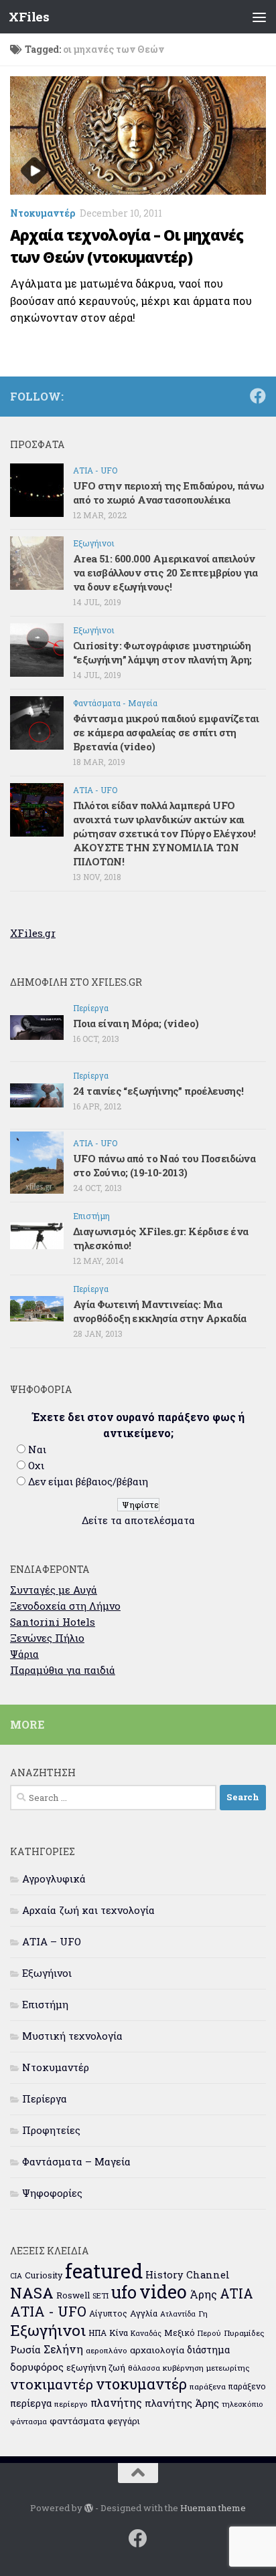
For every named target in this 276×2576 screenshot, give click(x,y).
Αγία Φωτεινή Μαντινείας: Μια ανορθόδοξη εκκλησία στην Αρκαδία (160, 1311)
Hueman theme (213, 2508)
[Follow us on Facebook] (258, 396)
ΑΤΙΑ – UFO (52, 1941)
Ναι (37, 1449)
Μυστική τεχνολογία (72, 2036)
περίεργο (71, 2404)
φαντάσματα (77, 2421)
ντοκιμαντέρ (52, 2384)
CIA (16, 2276)
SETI (100, 2295)
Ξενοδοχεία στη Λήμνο (65, 1606)
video (163, 2291)
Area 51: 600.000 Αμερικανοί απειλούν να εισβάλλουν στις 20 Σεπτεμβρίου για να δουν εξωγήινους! (165, 572)
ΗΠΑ (97, 2333)
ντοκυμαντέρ (141, 2384)
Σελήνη (63, 2349)
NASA (32, 2293)
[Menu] (259, 17)
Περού (209, 2333)
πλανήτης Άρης (182, 2403)
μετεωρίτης (228, 2368)
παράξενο (247, 2386)
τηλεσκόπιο (243, 2404)
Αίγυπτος (108, 2313)
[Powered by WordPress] (89, 2508)
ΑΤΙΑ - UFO (95, 470)
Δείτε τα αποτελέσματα (138, 1520)
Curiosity (44, 2275)
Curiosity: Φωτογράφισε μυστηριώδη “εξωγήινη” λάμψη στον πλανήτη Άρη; (162, 652)
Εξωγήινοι (94, 543)
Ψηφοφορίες (52, 2193)
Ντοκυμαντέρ (43, 213)
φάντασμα (28, 2421)
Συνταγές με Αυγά (54, 1590)
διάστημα (208, 2350)
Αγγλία (144, 2313)
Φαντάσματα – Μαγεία (76, 2161)
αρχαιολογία (157, 2350)
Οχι (36, 1465)
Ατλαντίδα (178, 2314)
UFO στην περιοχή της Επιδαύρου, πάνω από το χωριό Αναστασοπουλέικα (168, 493)
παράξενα (208, 2386)
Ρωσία (25, 2349)
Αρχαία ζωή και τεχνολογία (88, 1910)
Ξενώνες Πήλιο (47, 1638)
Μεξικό (180, 2333)
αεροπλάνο (107, 2350)
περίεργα (31, 2403)
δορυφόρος (37, 2367)
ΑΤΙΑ (236, 2293)
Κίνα (119, 2333)
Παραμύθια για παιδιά (63, 1670)
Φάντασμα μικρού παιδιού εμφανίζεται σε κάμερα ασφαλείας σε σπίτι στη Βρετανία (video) (166, 732)
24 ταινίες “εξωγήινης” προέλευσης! (158, 1091)
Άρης (203, 2294)
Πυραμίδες (244, 2333)
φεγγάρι (124, 2421)
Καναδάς (146, 2333)
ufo (124, 2292)
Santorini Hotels (53, 1622)
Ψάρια (24, 1654)
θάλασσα (144, 2368)
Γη (203, 2314)
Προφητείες (51, 2130)
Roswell (73, 2295)
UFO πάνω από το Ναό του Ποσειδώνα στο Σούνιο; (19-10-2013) (164, 1165)
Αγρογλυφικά (54, 1879)
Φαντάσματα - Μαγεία (115, 703)
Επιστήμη (91, 1216)
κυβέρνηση (183, 2368)
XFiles (29, 16)
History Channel (188, 2275)
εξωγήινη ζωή (96, 2367)
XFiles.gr (33, 933)
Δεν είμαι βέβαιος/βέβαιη (88, 1481)
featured (104, 2271)
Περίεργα (91, 1008)
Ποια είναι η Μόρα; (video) (136, 1023)
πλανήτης (116, 2402)
